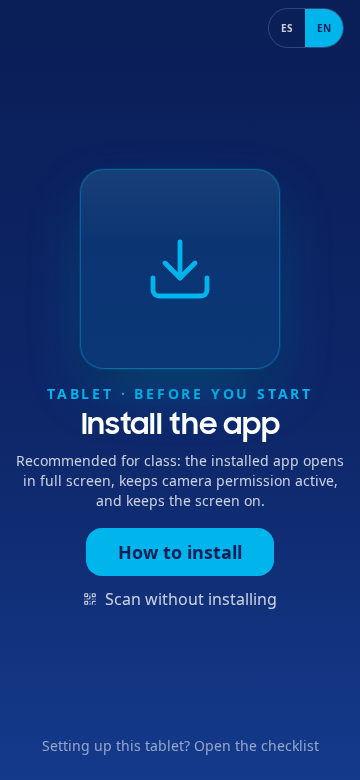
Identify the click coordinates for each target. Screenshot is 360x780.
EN (324, 28)
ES (287, 28)
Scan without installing (191, 599)
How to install (180, 552)
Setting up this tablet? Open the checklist (180, 745)
